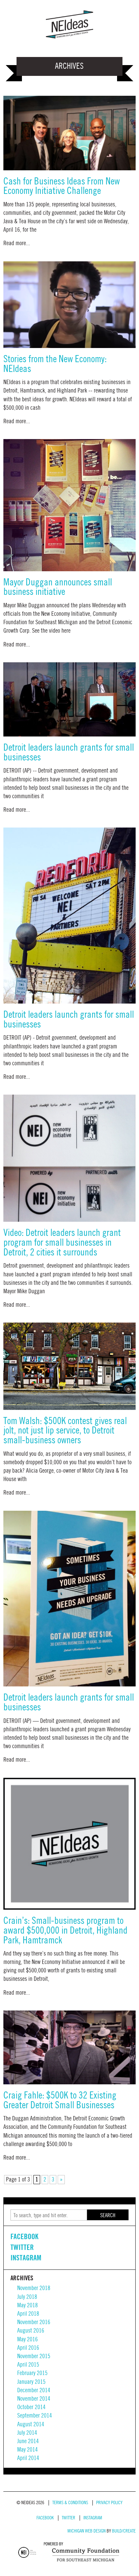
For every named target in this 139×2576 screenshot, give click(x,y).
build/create (124, 2531)
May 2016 (27, 2339)
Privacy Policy (109, 2503)
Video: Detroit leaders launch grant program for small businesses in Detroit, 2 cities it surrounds (62, 1243)
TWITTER (22, 2247)
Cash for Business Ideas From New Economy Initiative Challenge (62, 186)
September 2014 (35, 2416)
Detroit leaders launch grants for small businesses (69, 753)
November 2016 (34, 2322)
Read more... (17, 243)
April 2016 (28, 2348)
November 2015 (34, 2356)
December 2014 (34, 2390)
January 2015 (31, 2382)
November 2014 (34, 2399)
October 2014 (31, 2407)
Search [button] (108, 2216)
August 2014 (31, 2424)
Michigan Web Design (87, 2531)
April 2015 (28, 2365)
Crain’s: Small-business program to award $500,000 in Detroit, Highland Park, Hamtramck (65, 1931)
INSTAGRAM (26, 2258)
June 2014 (28, 2441)
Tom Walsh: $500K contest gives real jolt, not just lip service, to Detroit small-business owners (65, 1431)
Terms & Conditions (70, 2503)
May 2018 (27, 2305)
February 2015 (32, 2373)
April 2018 (28, 2314)
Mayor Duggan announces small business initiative (58, 587)
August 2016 (31, 2331)
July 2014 (27, 2433)
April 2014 (28, 2458)
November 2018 (34, 2288)
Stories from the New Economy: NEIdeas (55, 364)
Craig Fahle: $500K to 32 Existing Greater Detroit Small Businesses (60, 2101)
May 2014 (27, 2450)
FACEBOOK (24, 2236)
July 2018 (27, 2297)
